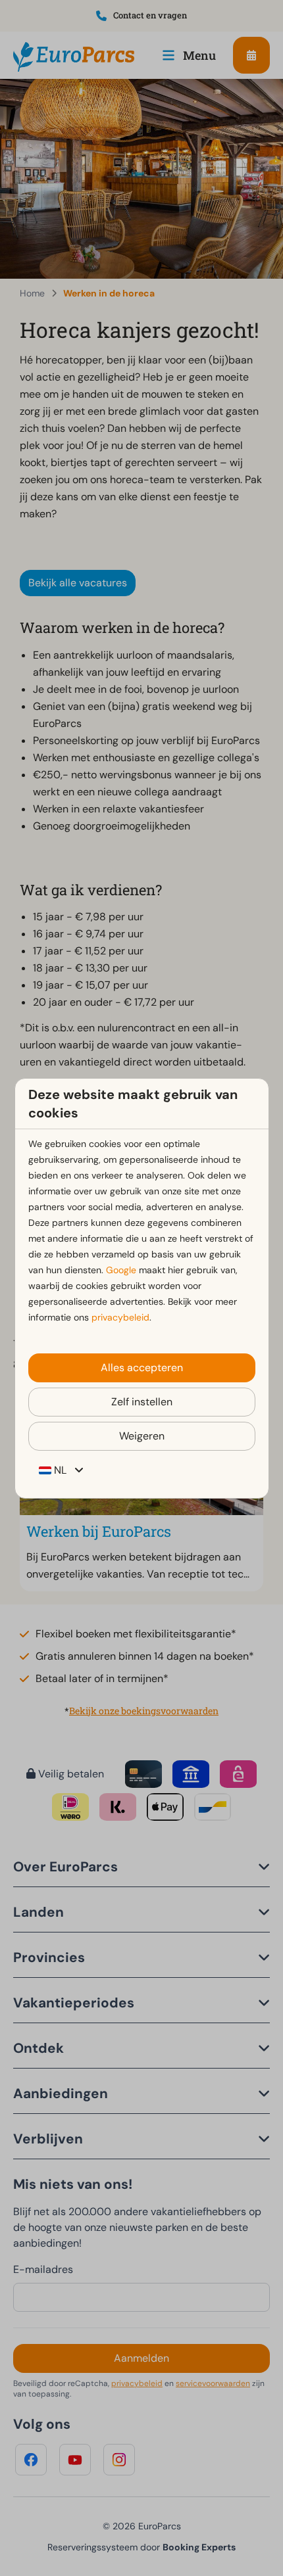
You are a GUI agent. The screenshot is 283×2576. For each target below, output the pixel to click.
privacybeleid (120, 1317)
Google (121, 1270)
